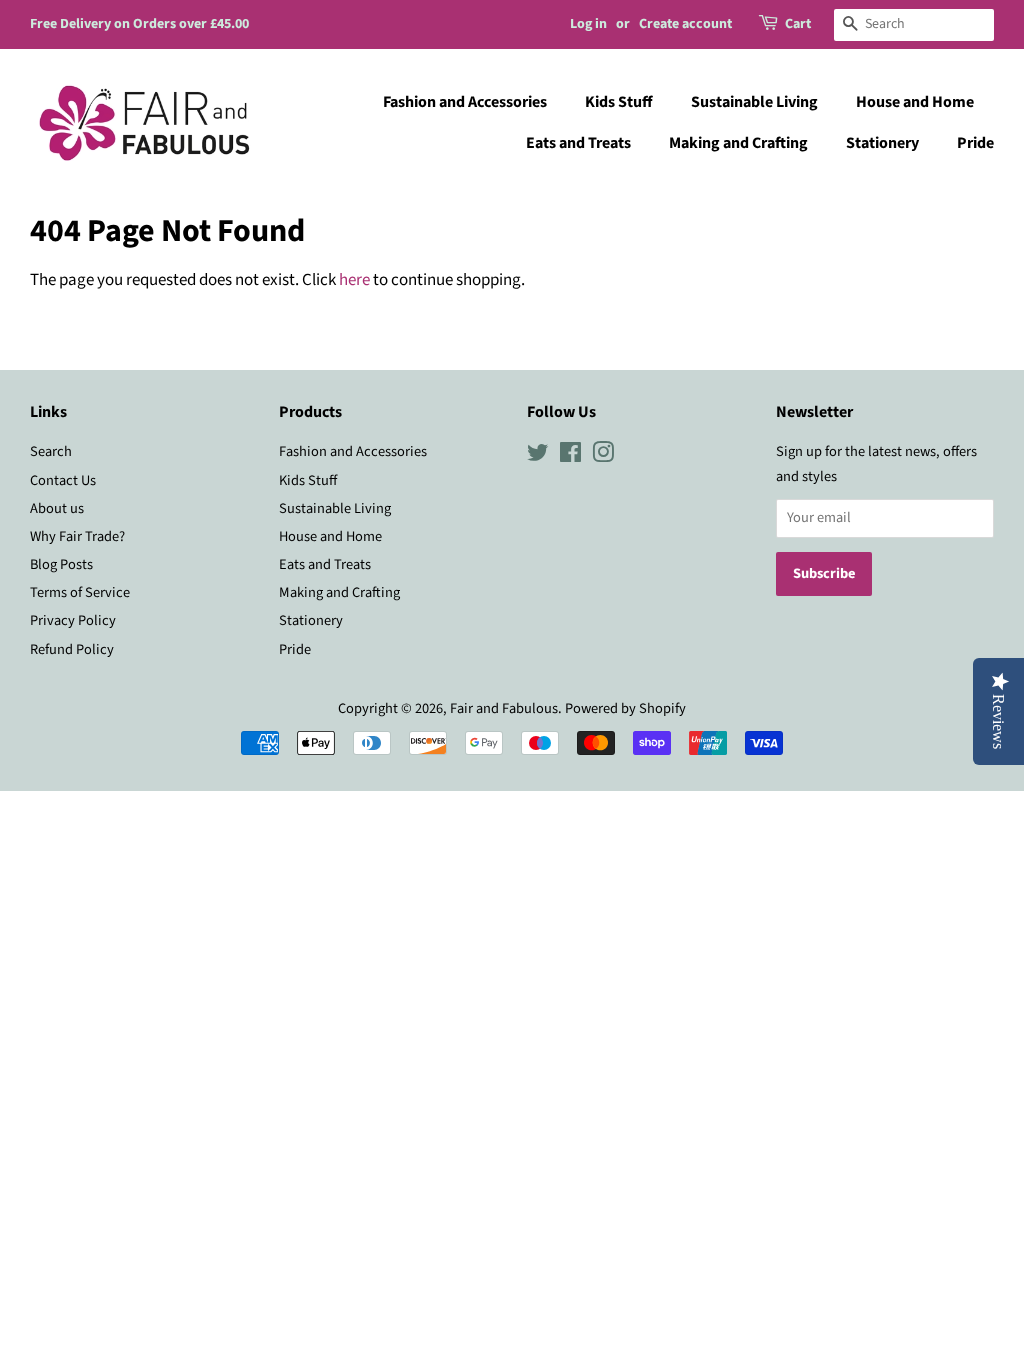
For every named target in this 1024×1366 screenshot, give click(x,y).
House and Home (915, 102)
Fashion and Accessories (465, 102)
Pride (975, 143)
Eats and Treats (578, 143)
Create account (685, 24)
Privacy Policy (73, 620)
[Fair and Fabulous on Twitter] (538, 456)
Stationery (882, 143)
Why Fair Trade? (77, 536)
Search (51, 451)
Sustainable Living (754, 102)
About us (57, 508)
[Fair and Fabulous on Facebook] (570, 456)
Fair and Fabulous (504, 708)
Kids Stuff (619, 102)
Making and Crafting (738, 143)
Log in (588, 24)
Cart (798, 24)
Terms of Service (80, 592)
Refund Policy (72, 649)
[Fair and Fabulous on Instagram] (603, 456)
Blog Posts (61, 564)
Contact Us (63, 480)
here (354, 280)
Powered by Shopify (625, 708)
